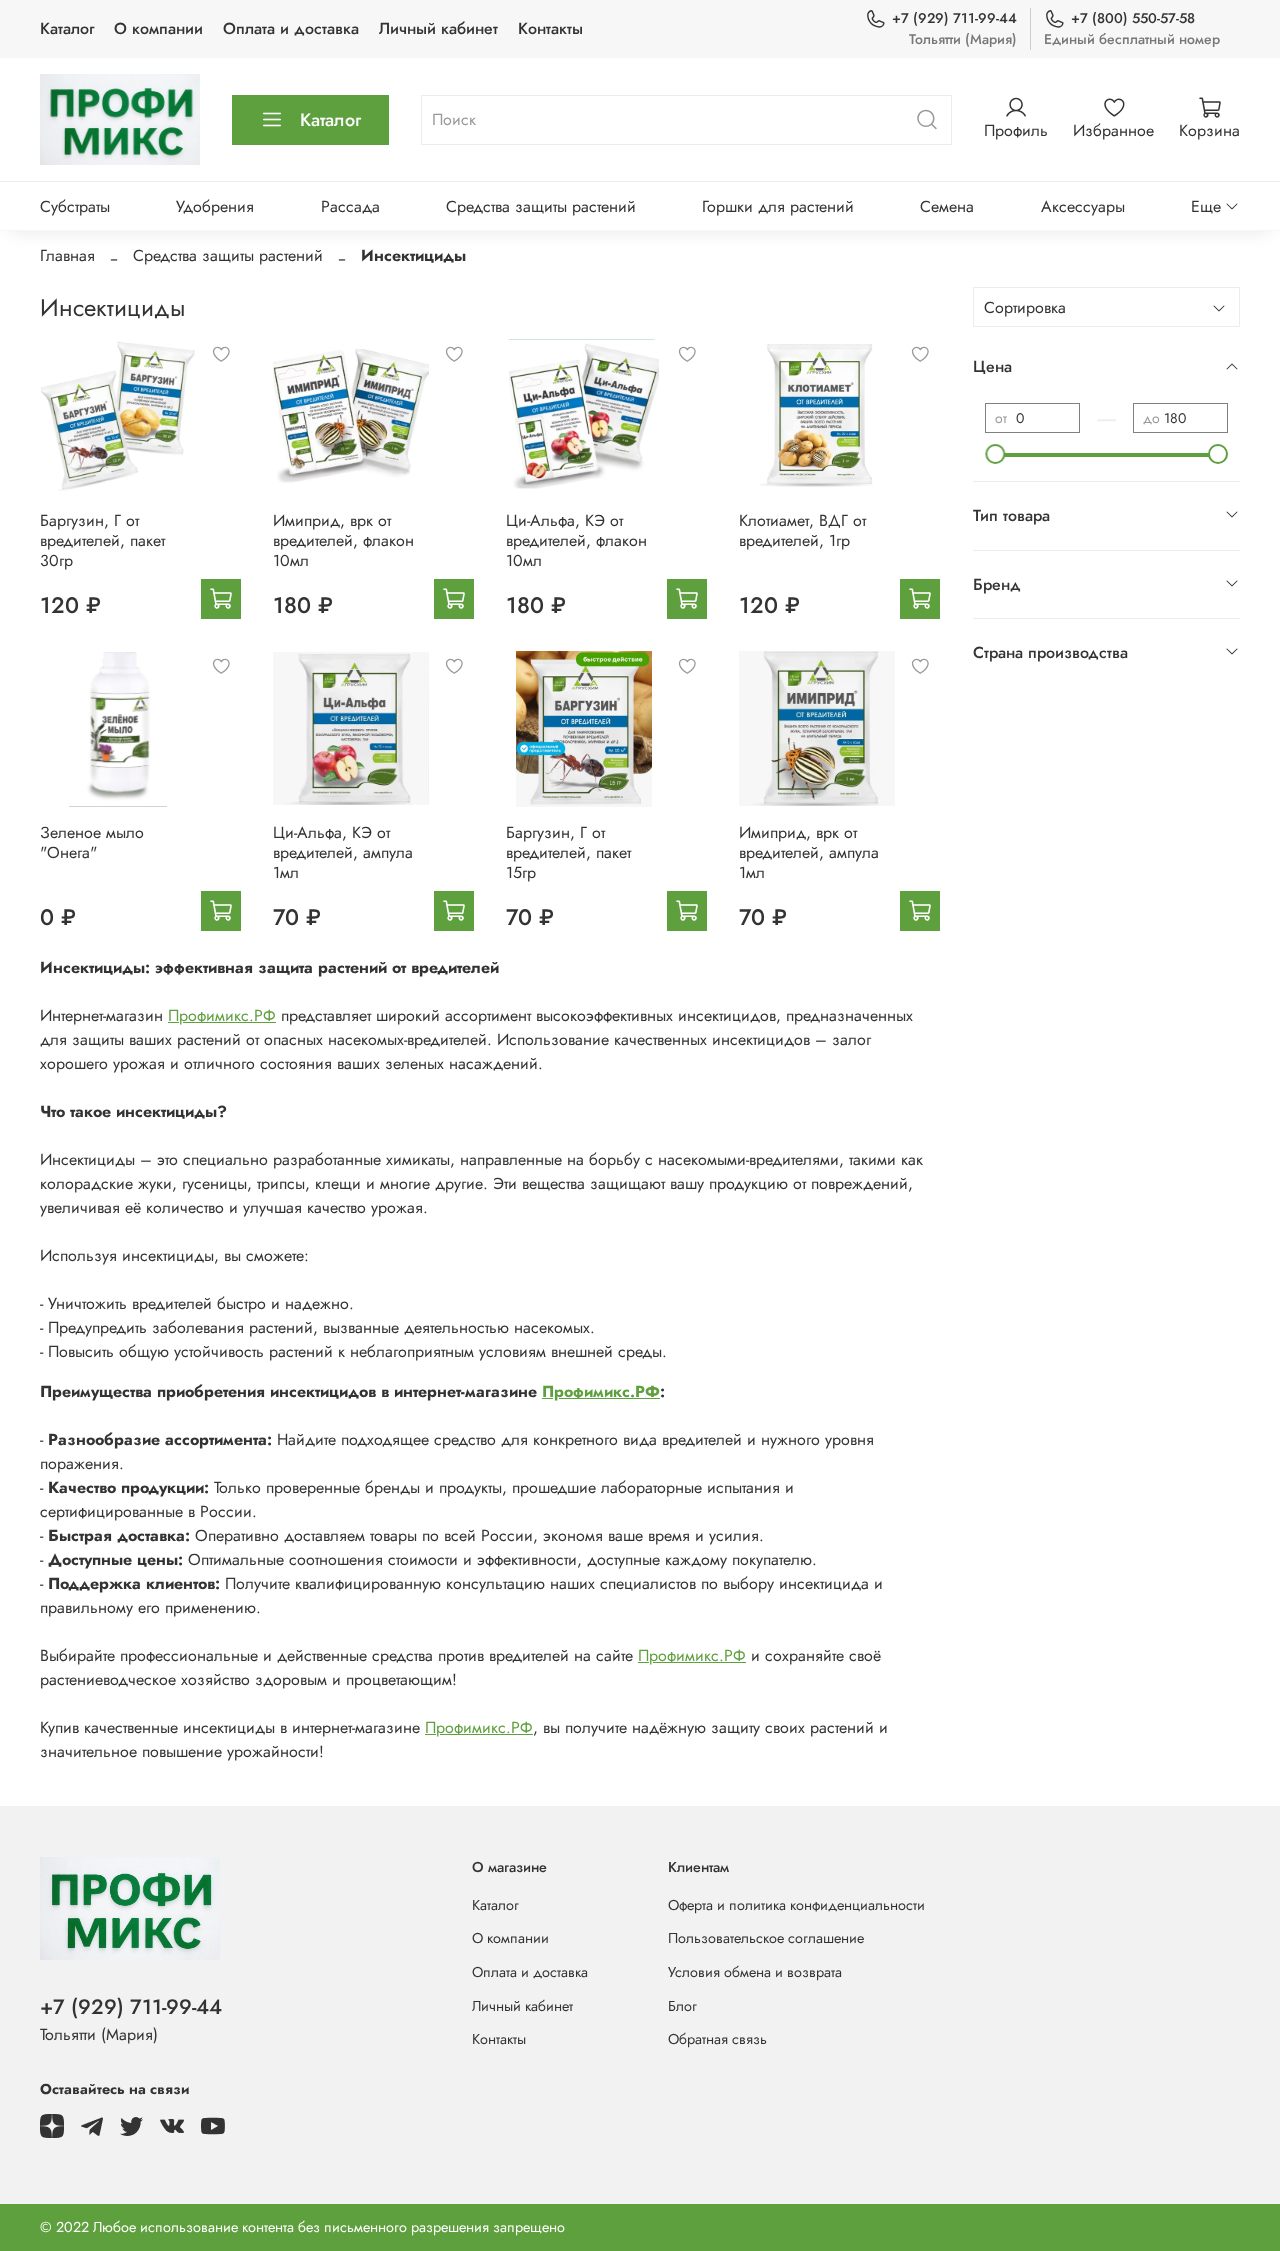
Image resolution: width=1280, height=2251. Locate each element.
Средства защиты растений (541, 206)
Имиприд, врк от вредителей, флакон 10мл (343, 540)
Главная (67, 255)
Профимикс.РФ (222, 1015)
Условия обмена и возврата (755, 1972)
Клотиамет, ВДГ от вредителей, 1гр (802, 530)
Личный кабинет (438, 28)
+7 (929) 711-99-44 (954, 18)
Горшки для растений (778, 206)
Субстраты (75, 206)
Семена (947, 206)
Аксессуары (1083, 206)
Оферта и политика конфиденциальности (796, 1905)
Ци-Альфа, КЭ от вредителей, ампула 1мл (343, 852)
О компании (158, 28)
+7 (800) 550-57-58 (1133, 18)
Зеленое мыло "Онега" (92, 842)
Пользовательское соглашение (766, 1938)
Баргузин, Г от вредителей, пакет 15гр (568, 852)
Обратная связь (717, 2039)
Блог (682, 2006)
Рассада (350, 206)
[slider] (995, 454)
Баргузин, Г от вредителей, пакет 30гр (102, 540)
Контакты (550, 28)
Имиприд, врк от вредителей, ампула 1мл (809, 852)
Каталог (67, 28)
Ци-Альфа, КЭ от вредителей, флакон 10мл (576, 540)
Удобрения (215, 206)
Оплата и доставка (291, 28)
